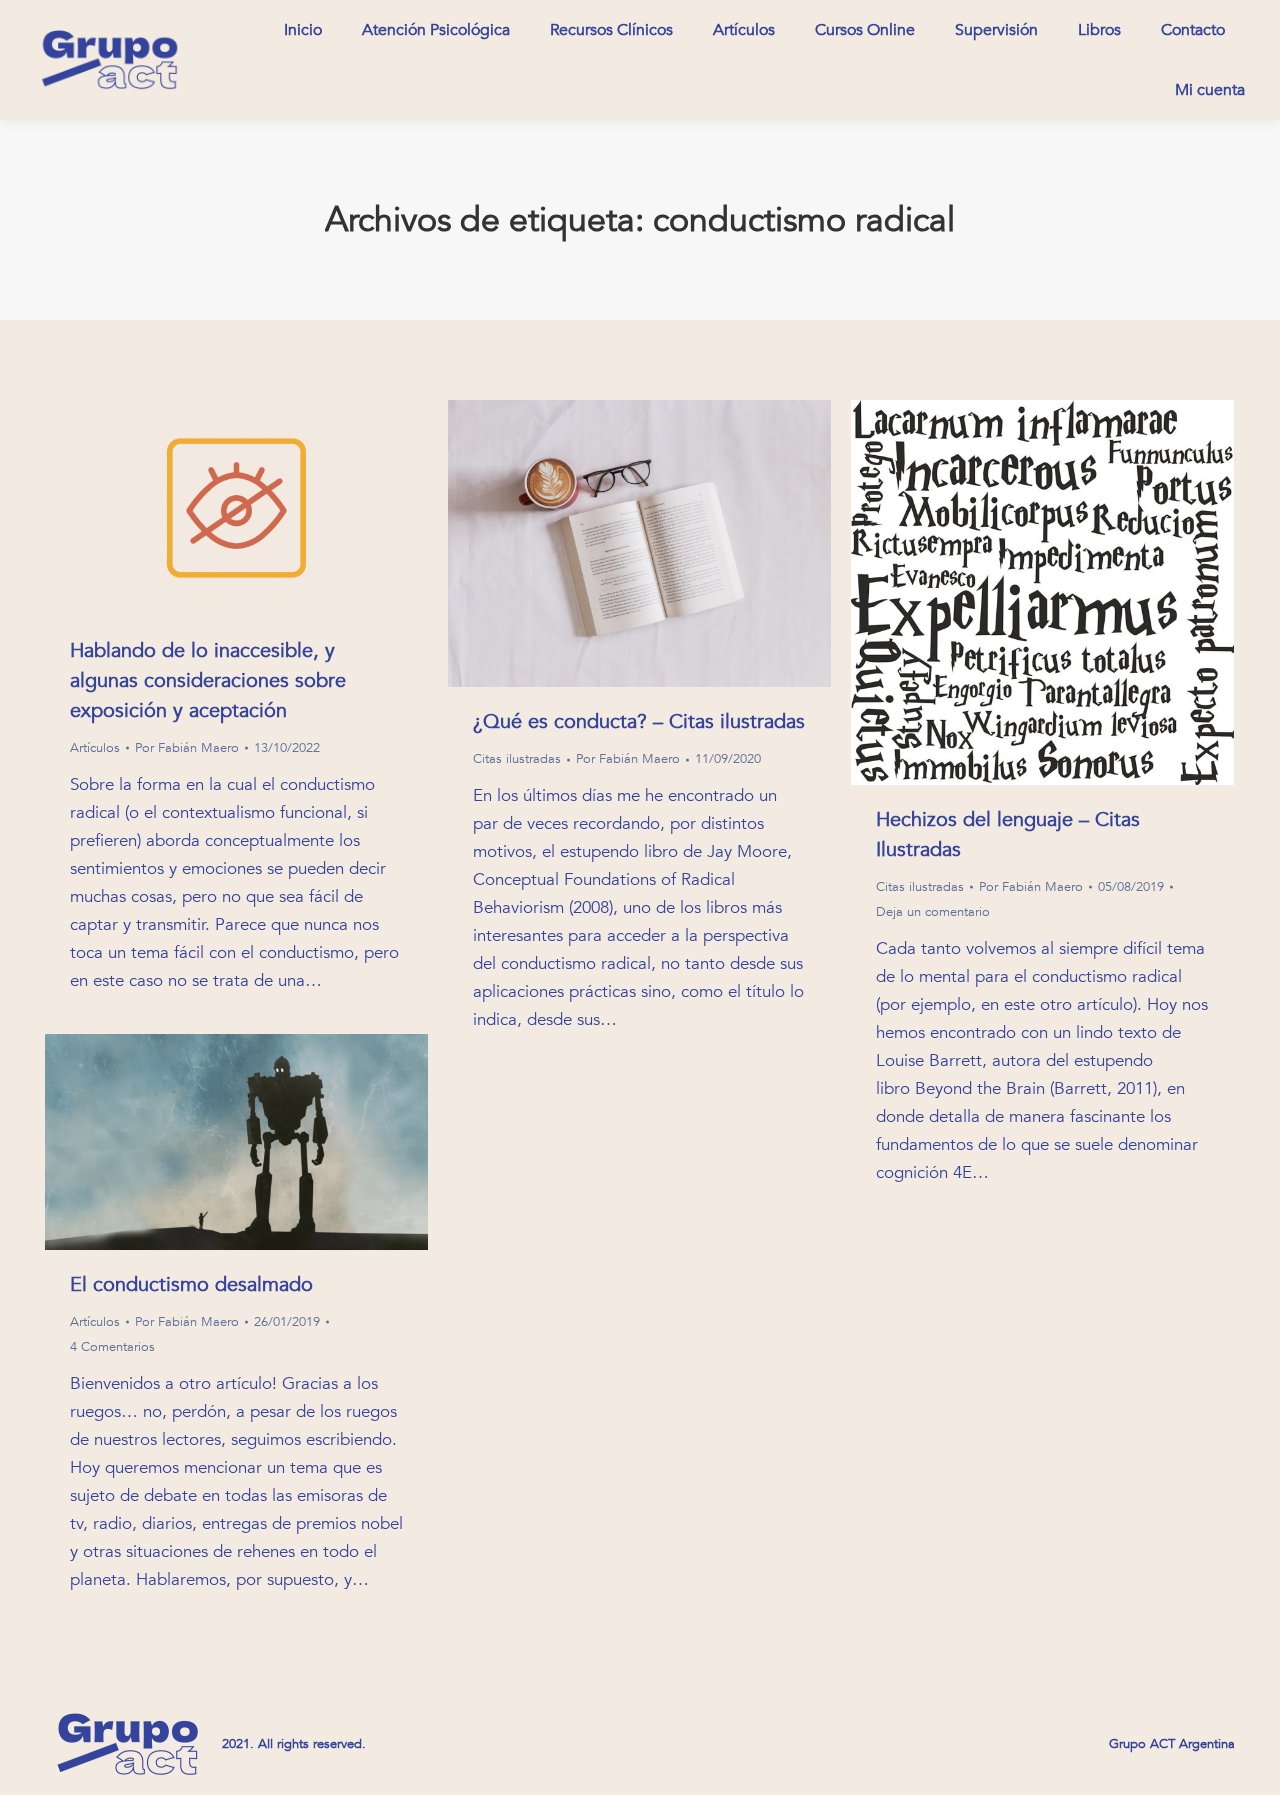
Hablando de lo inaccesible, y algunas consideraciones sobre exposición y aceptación (208, 680)
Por (187, 748)
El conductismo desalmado (191, 1284)
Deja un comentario (933, 912)
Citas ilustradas (517, 759)
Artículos (95, 748)
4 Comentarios (112, 1347)
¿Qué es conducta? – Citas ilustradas (639, 721)
